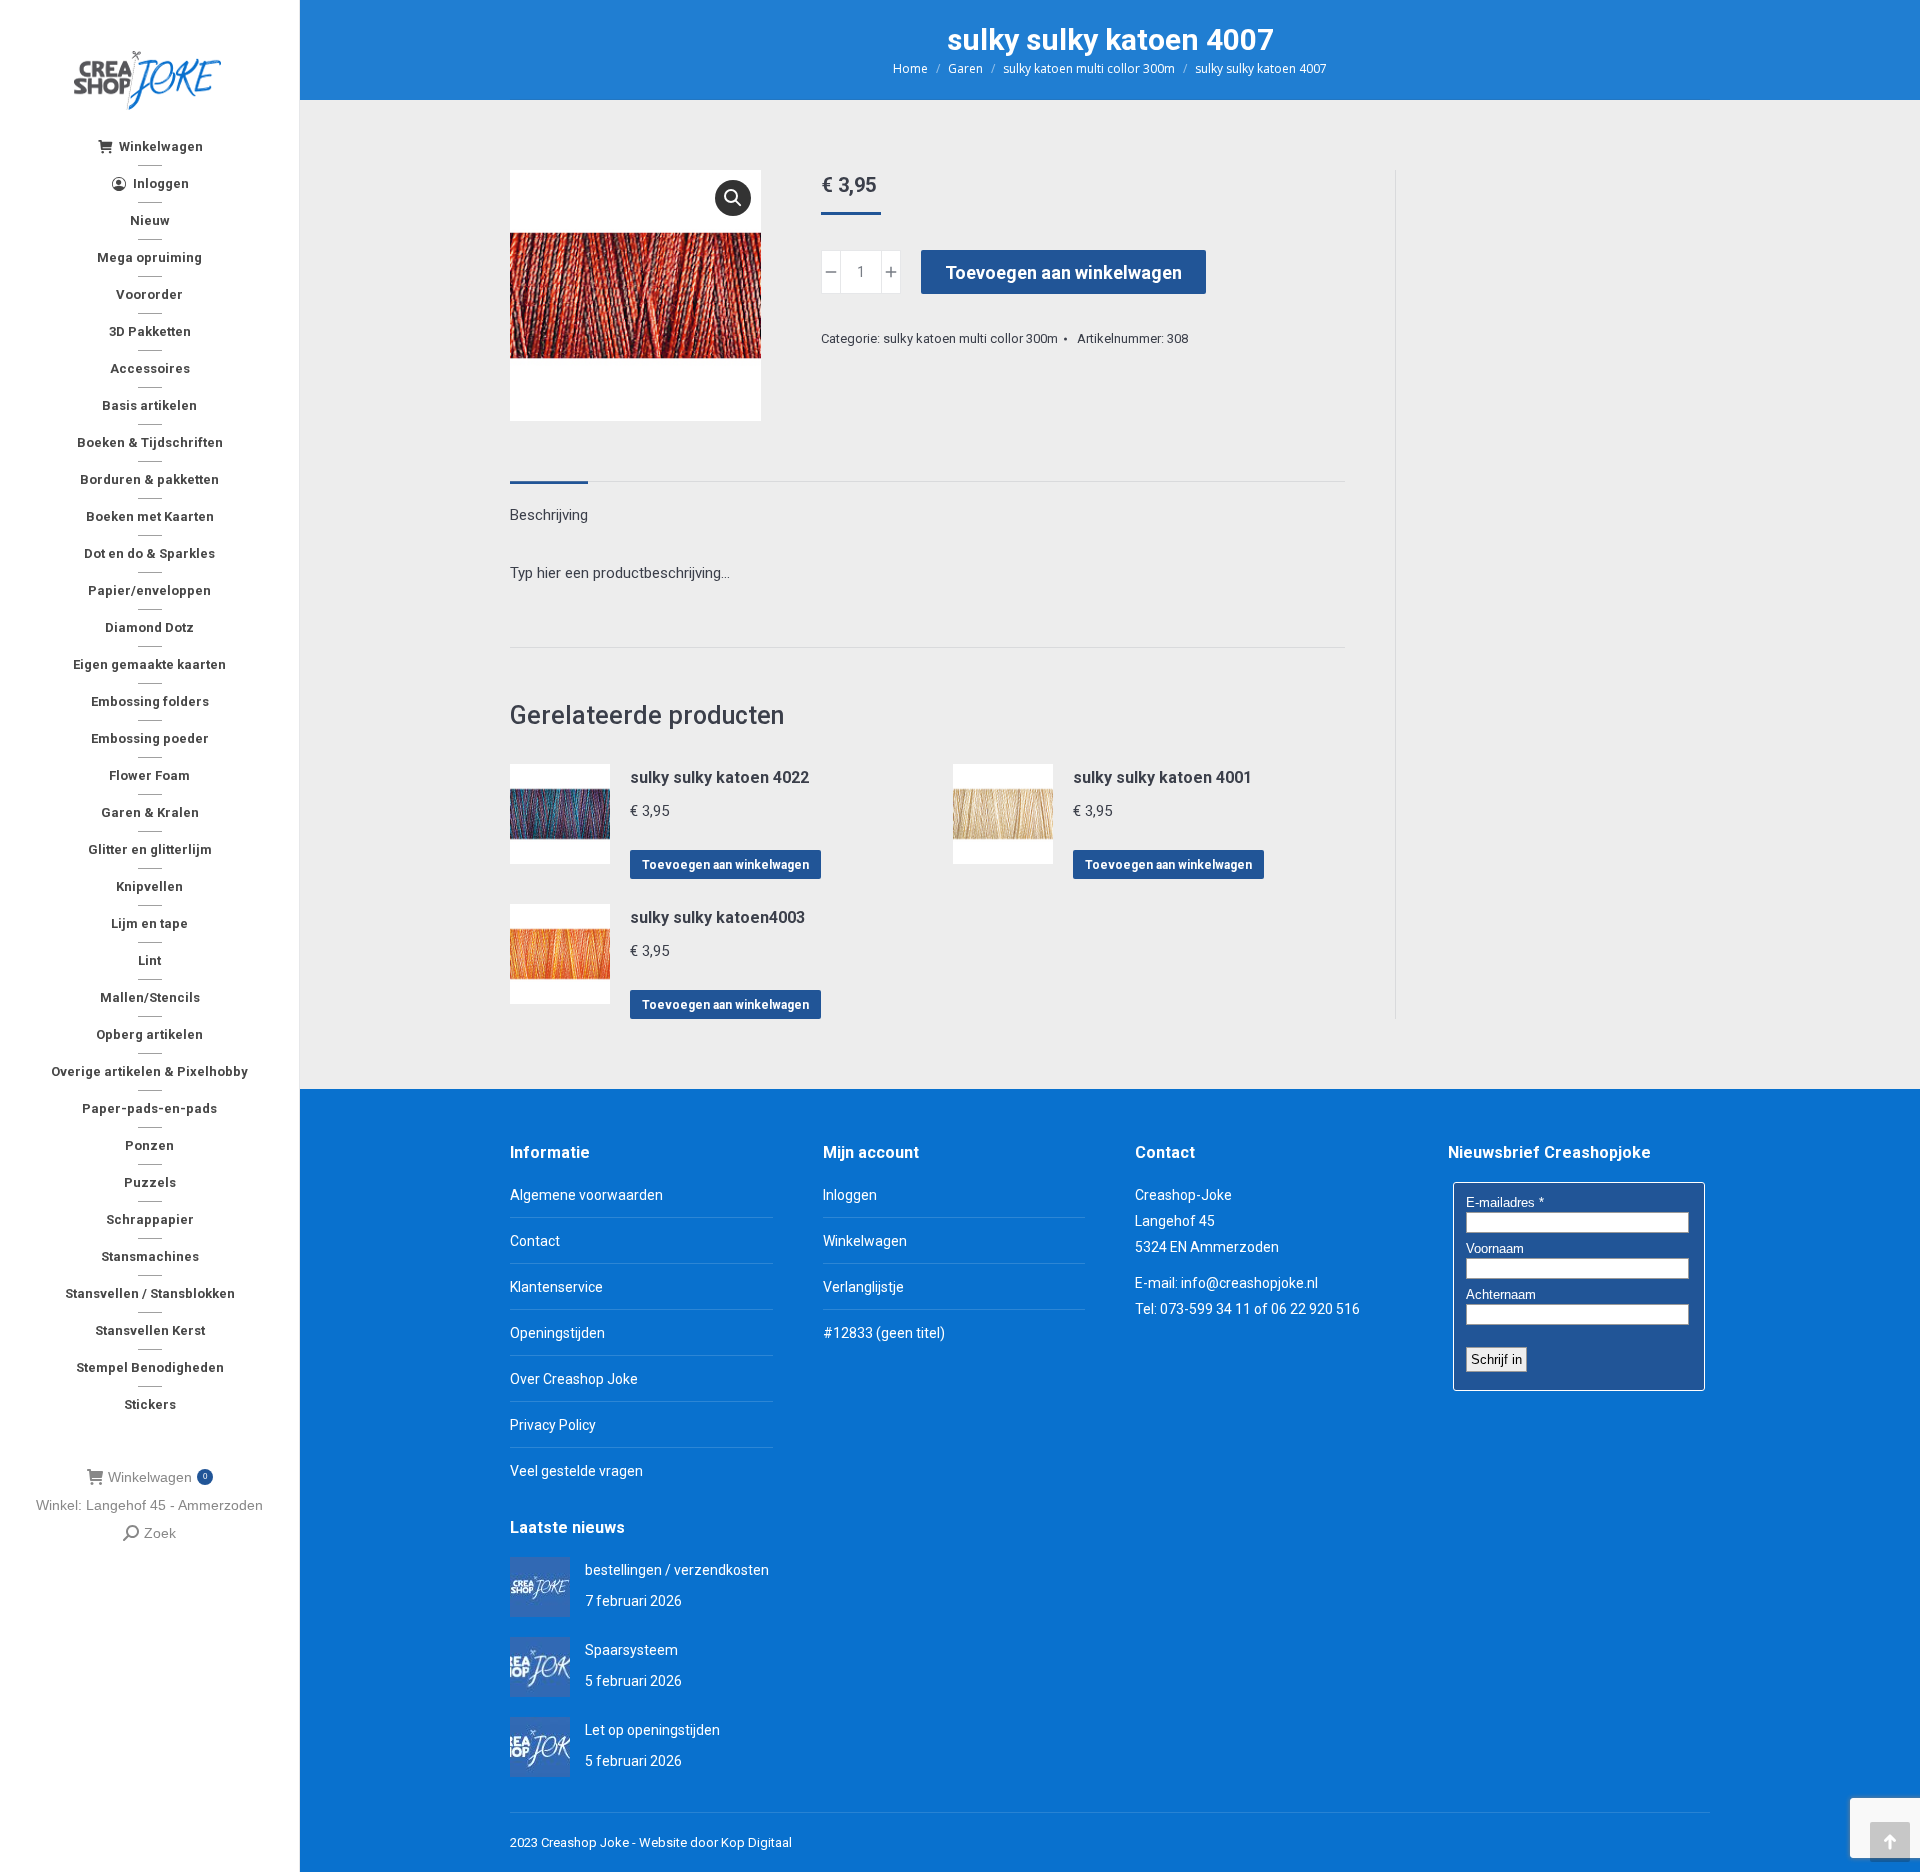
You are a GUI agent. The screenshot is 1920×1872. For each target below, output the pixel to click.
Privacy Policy (553, 1425)
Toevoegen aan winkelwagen (1063, 272)
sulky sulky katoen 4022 (719, 777)
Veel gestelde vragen (576, 1471)
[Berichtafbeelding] (540, 1587)
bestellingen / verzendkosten (677, 1570)
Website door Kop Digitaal (715, 1842)
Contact (535, 1241)
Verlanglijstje (863, 1287)
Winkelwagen (157, 1477)
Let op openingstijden (652, 1730)
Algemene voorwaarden (586, 1195)
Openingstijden (557, 1333)
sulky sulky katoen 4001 (1162, 777)
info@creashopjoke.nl (1249, 1283)
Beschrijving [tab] (549, 515)
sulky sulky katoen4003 (717, 917)
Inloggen (850, 1195)
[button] (733, 198)
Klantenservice (556, 1287)
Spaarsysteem (631, 1650)
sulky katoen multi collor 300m (970, 338)
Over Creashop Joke (574, 1379)
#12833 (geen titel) (884, 1333)
